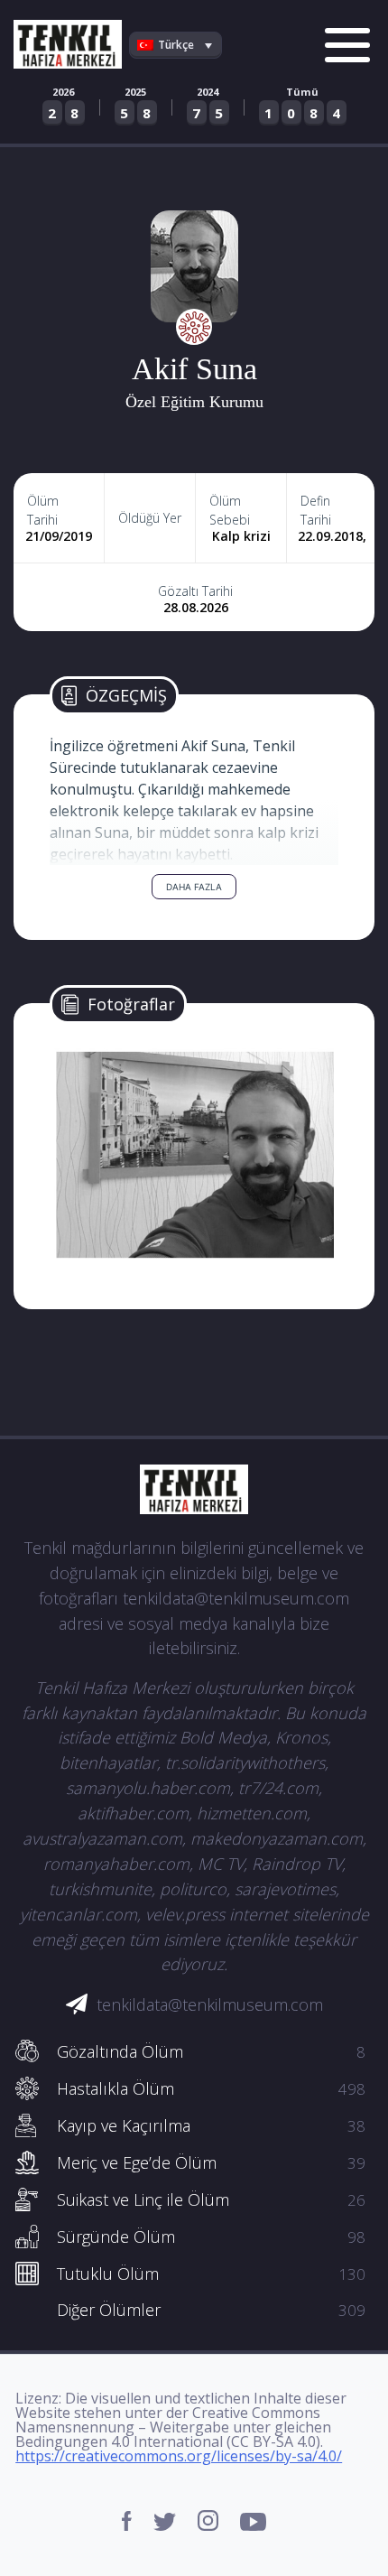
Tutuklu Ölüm (211, 2274)
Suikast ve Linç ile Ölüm (211, 2199)
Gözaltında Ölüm (211, 2051)
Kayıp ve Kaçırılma (211, 2125)
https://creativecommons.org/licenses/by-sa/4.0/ (179, 2456)
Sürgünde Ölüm (211, 2237)
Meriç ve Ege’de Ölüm (211, 2162)
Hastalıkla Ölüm (211, 2088)
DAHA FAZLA (194, 887)
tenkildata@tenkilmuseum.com (210, 2004)
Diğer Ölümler (211, 2310)
